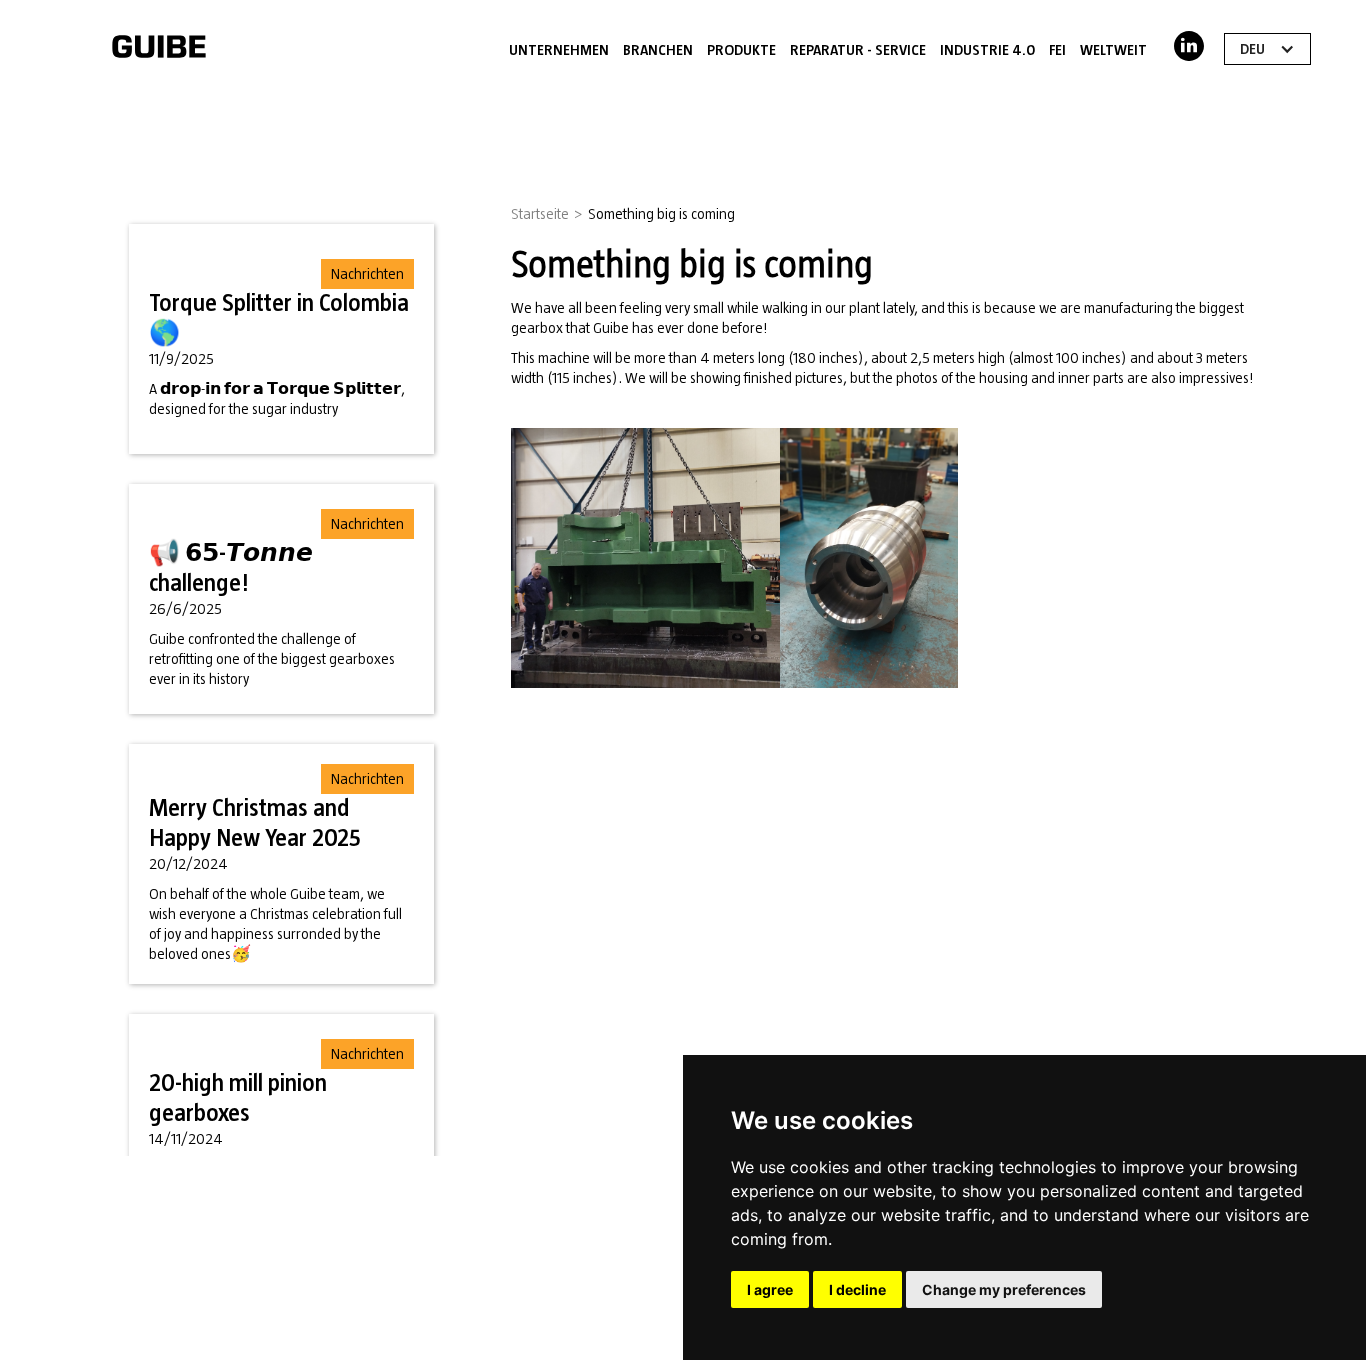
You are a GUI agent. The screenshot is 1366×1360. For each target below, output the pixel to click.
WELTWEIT (1113, 50)
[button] (1267, 49)
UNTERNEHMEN (559, 50)
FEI (1057, 50)
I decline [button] (857, 1289)
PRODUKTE (741, 50)
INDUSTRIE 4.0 (987, 50)
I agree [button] (770, 1289)
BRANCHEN (658, 50)
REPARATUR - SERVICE (858, 50)
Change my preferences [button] (1004, 1289)
